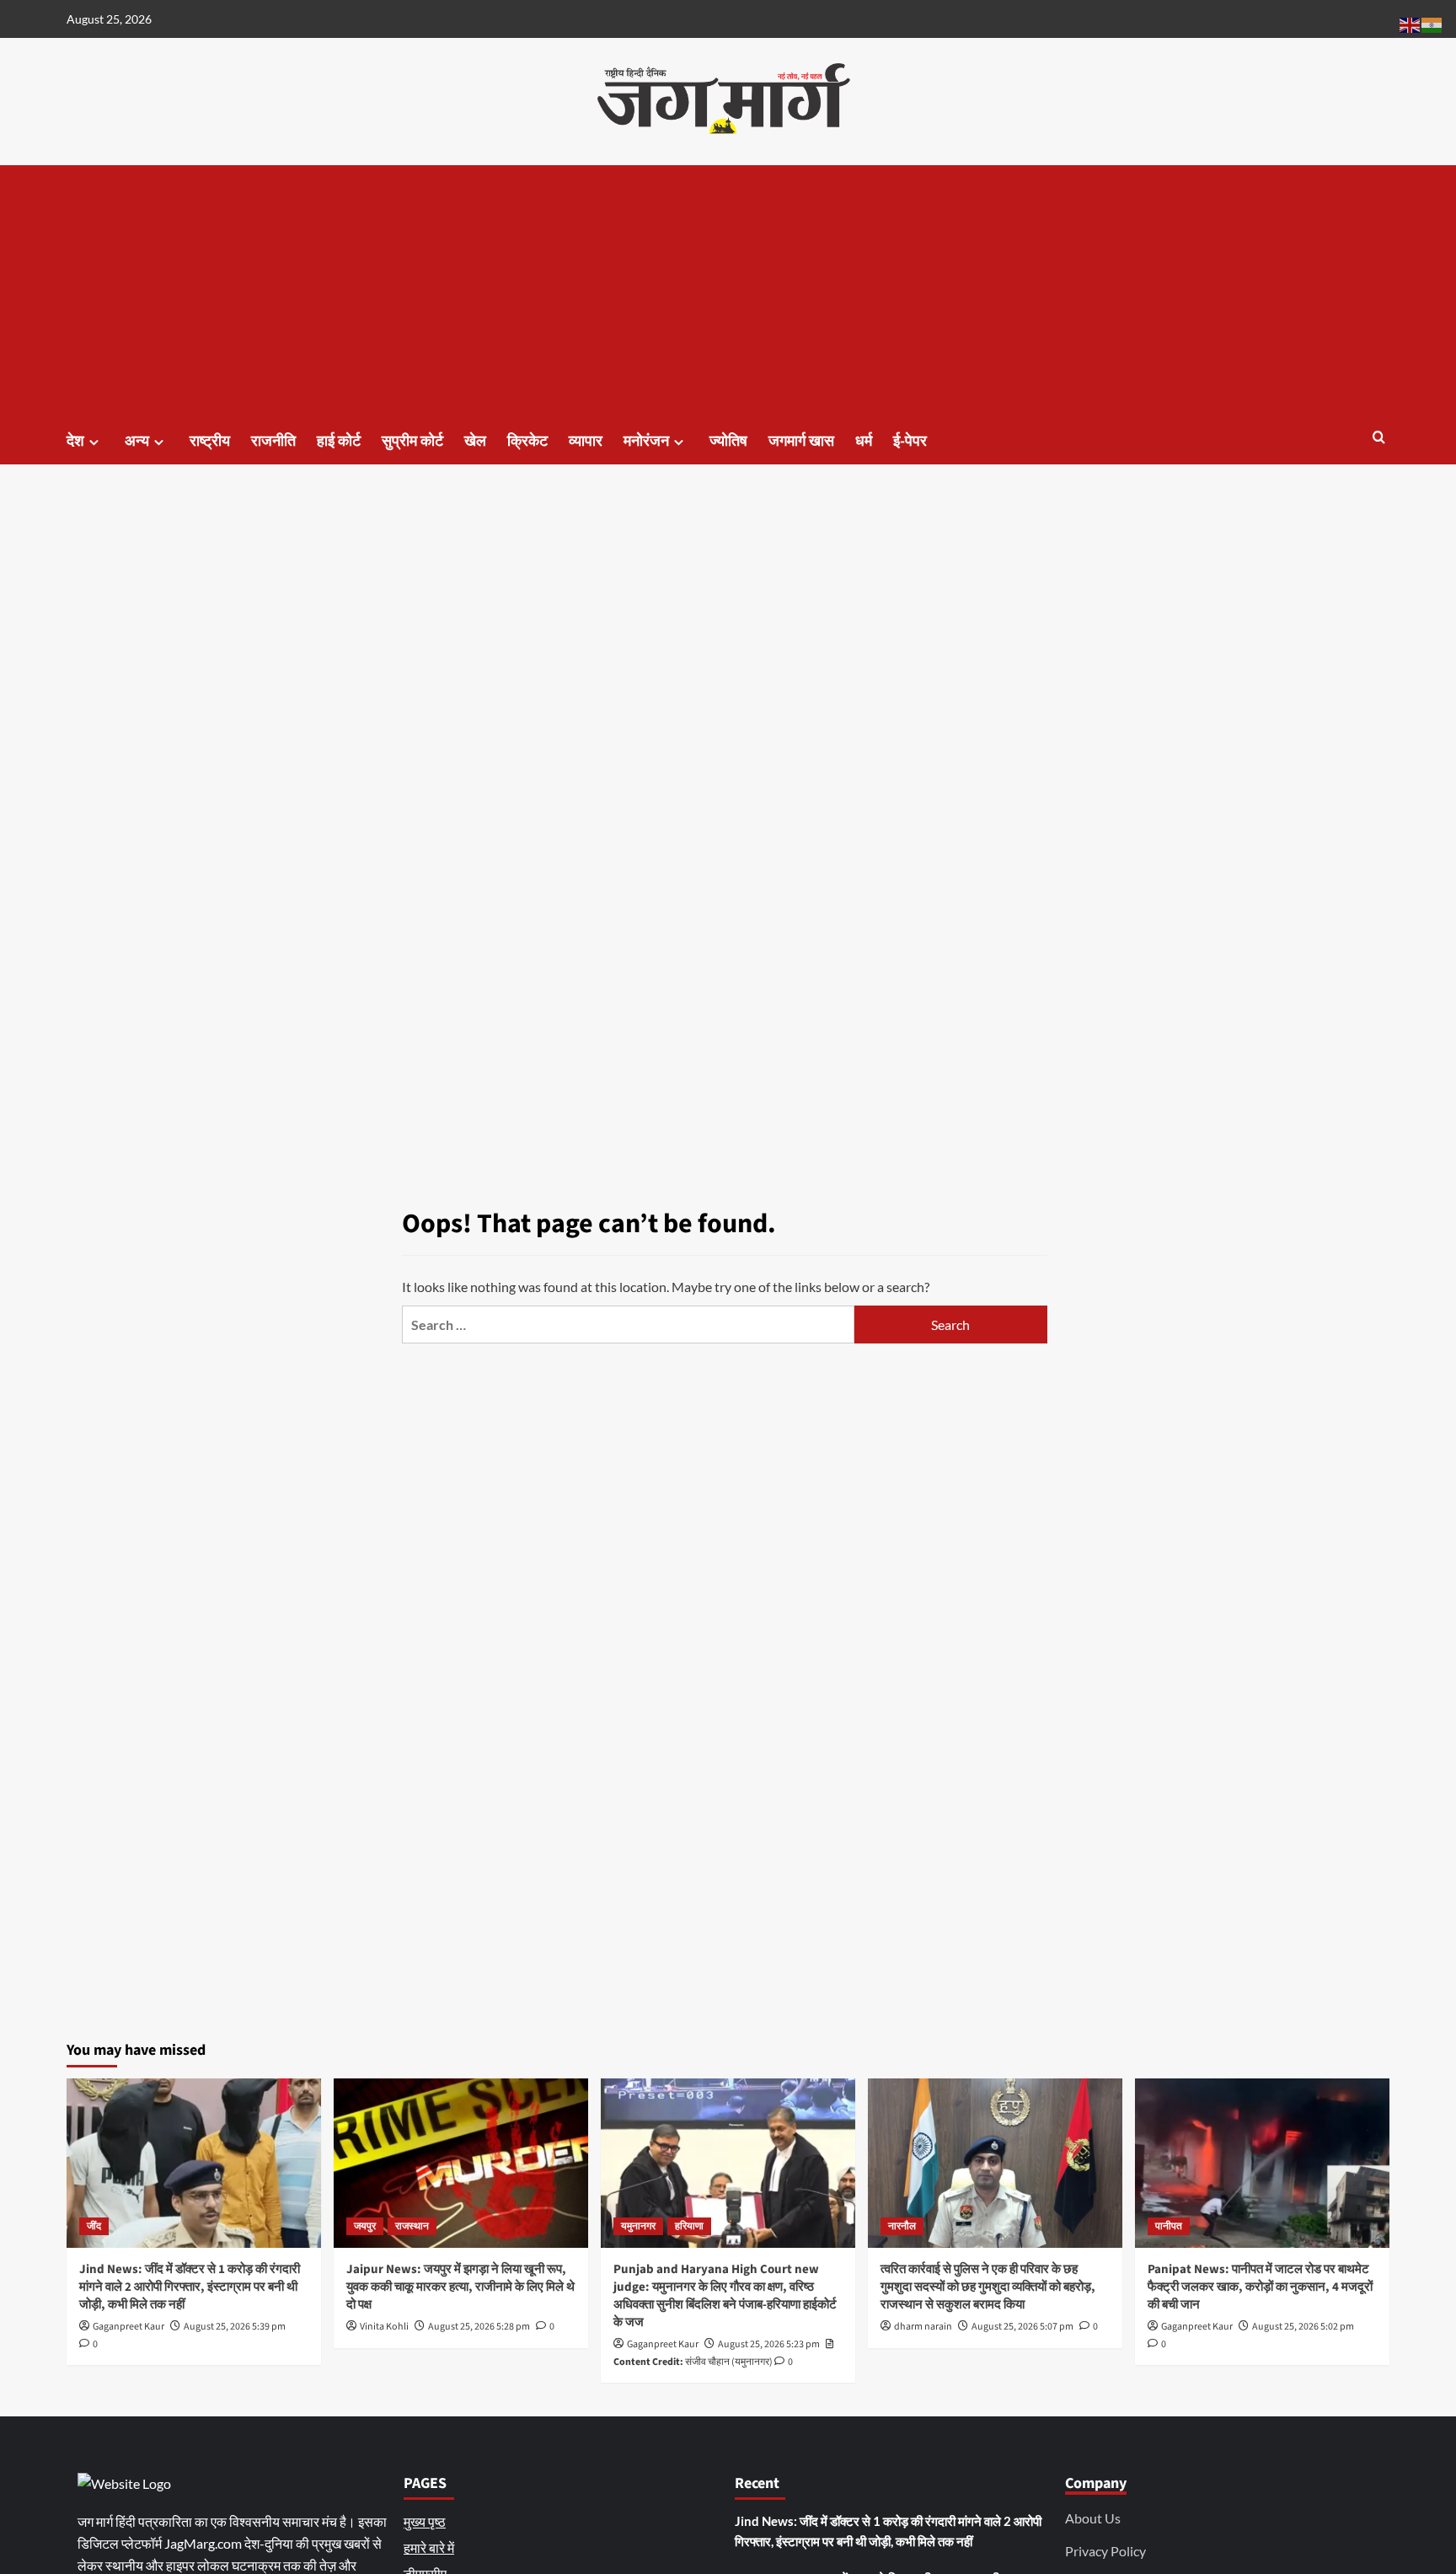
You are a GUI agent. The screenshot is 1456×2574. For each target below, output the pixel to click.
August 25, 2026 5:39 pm (235, 2327)
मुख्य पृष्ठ (425, 2521)
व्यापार (586, 441)
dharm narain (923, 2327)
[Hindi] (1432, 23)
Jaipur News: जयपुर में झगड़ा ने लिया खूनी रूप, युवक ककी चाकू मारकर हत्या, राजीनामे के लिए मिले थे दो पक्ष (460, 2287)
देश (75, 441)
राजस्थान (412, 2226)
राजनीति (273, 441)
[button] (1379, 439)
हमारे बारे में (429, 2547)
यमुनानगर (638, 2226)
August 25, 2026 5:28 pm (479, 2327)
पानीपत (1169, 2226)
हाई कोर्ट (339, 441)
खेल (475, 441)
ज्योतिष (728, 441)
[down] (94, 442)
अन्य (137, 441)
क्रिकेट (527, 441)
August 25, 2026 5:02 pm (1303, 2327)
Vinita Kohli (384, 2327)
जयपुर (365, 2226)
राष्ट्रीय (210, 441)
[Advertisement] (728, 292)
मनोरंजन (646, 441)
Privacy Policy (1105, 2551)
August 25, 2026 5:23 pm (769, 2344)
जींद (94, 2226)
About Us (1093, 2518)
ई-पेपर (910, 441)
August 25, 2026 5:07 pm (1022, 2327)
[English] (1410, 23)
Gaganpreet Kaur (128, 2327)
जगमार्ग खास (801, 441)
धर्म (864, 441)
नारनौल (902, 2226)
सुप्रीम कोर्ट (412, 441)
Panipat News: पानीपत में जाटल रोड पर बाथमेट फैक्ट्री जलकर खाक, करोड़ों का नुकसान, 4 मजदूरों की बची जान (1260, 2287)
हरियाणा (689, 2226)
